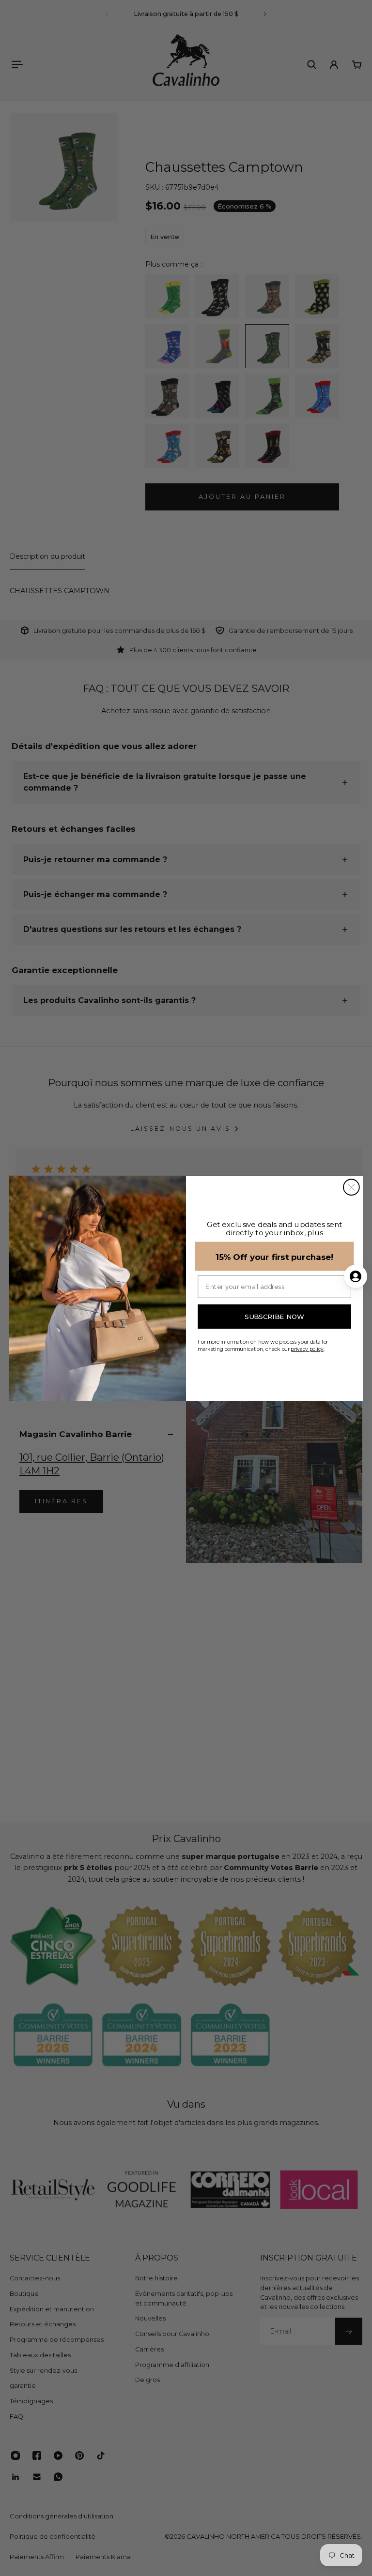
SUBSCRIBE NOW (274, 1317)
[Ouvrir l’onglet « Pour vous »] (356, 1276)
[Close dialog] (351, 1187)
